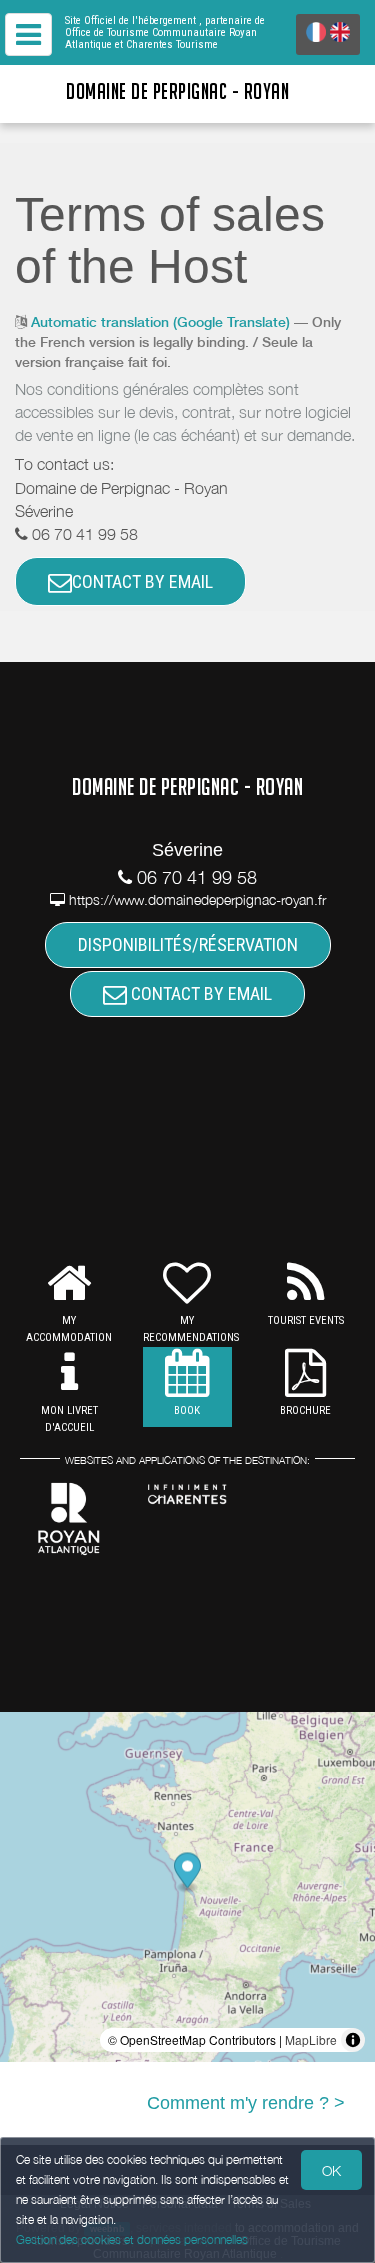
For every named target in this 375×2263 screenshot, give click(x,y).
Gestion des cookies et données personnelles (132, 2239)
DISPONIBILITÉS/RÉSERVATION (188, 944)
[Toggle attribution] (353, 2040)
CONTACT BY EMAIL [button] (142, 581)
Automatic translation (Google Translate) (160, 322)
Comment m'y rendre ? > (246, 2103)
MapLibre (311, 2039)
